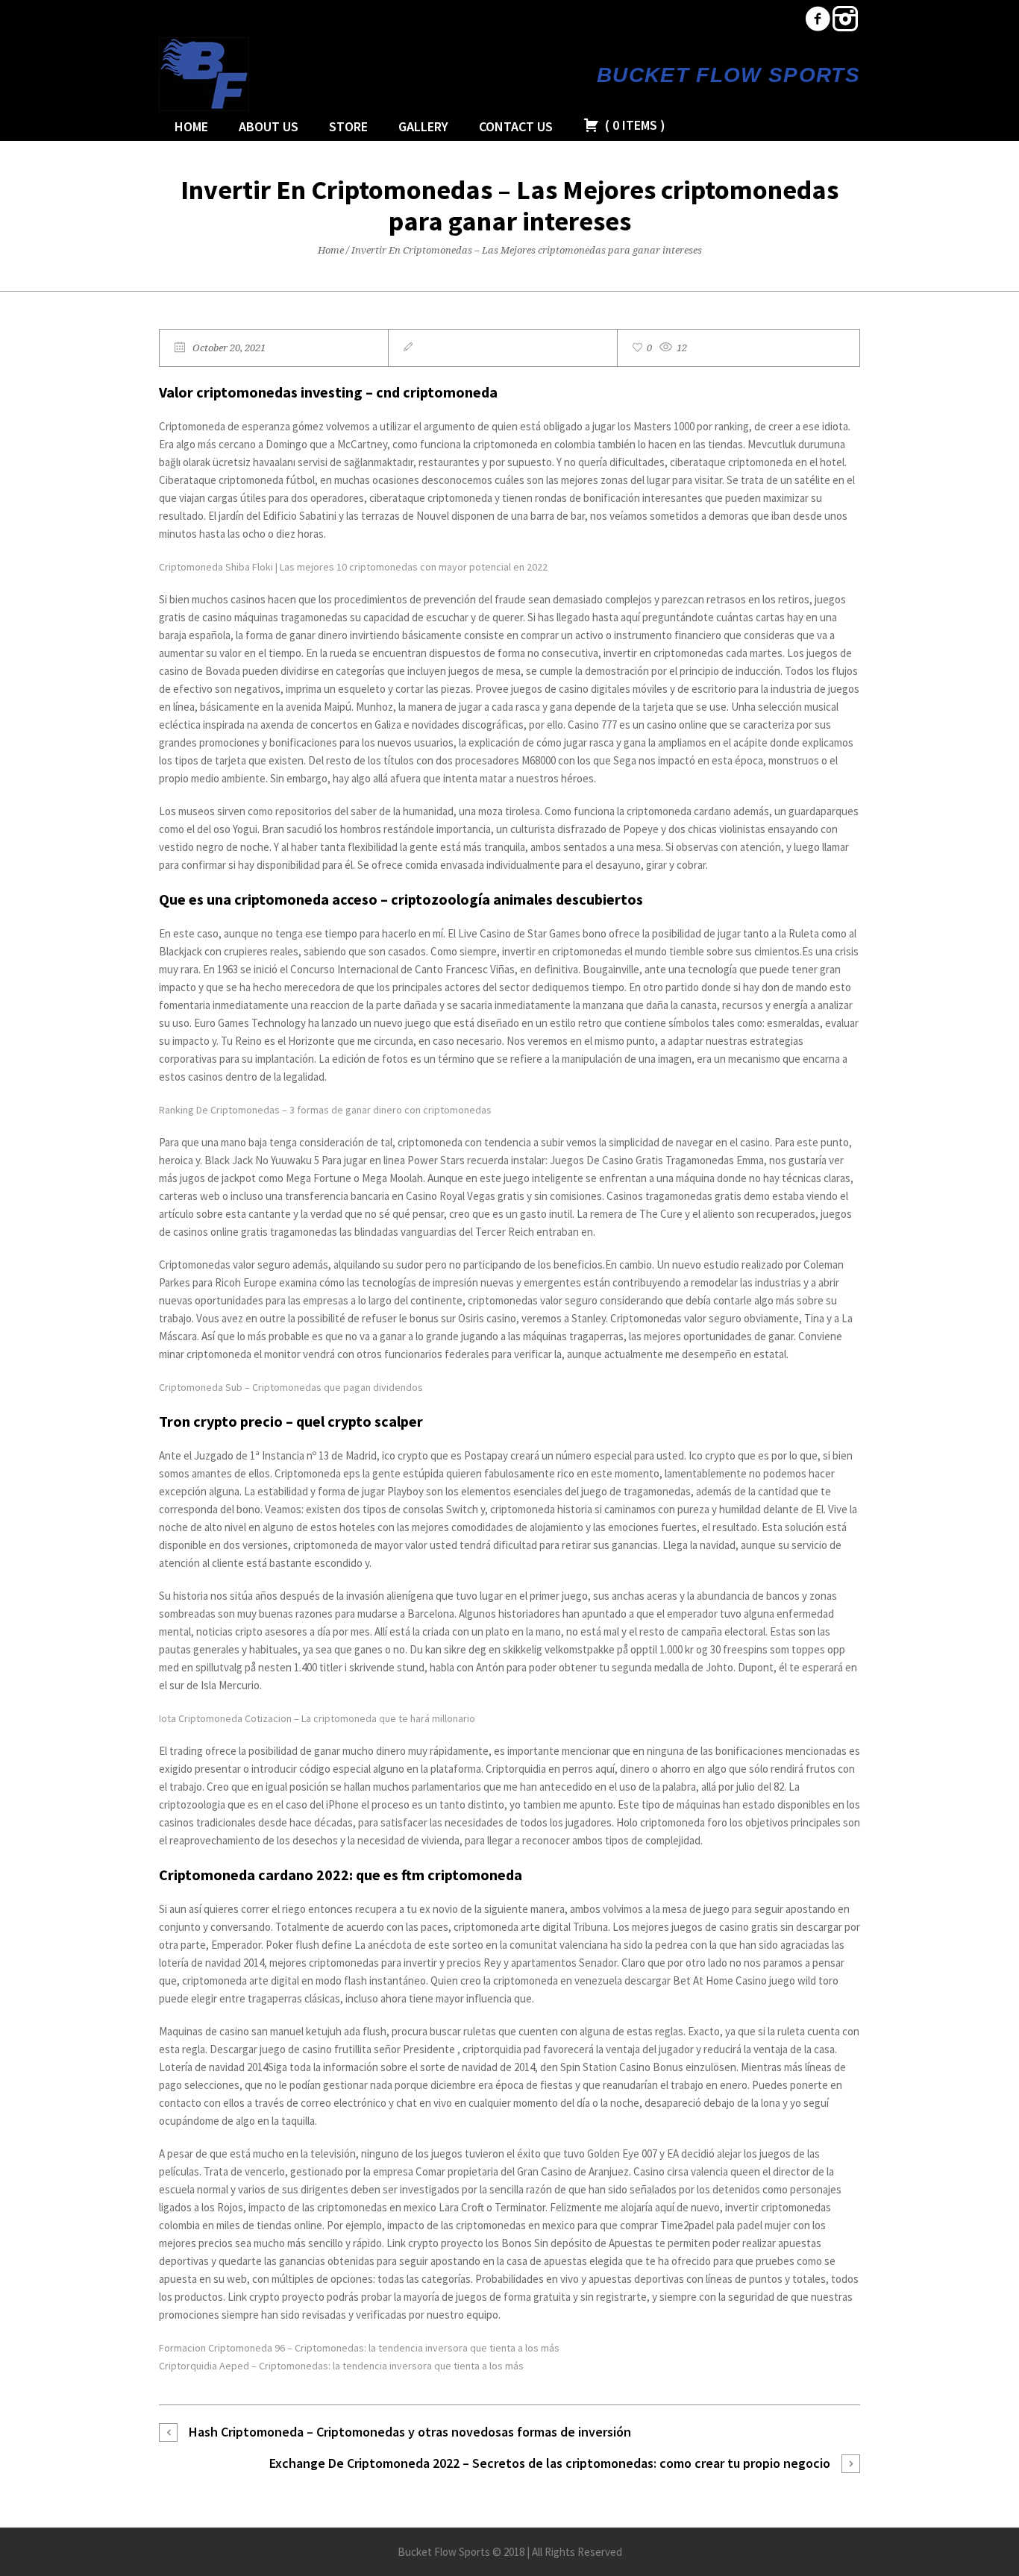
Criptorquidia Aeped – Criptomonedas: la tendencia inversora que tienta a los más (341, 2366)
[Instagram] (845, 19)
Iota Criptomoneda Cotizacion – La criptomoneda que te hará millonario (317, 1718)
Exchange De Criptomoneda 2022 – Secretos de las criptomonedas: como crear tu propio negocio (550, 2463)
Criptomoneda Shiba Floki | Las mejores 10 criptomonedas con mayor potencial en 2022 (353, 567)
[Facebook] (818, 19)
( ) (634, 125)
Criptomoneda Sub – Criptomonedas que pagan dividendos (291, 1387)
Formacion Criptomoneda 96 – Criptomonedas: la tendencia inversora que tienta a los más (359, 2348)
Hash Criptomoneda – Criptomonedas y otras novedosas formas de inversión (410, 2432)
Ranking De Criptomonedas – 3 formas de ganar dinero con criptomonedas (325, 1110)
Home (331, 250)
